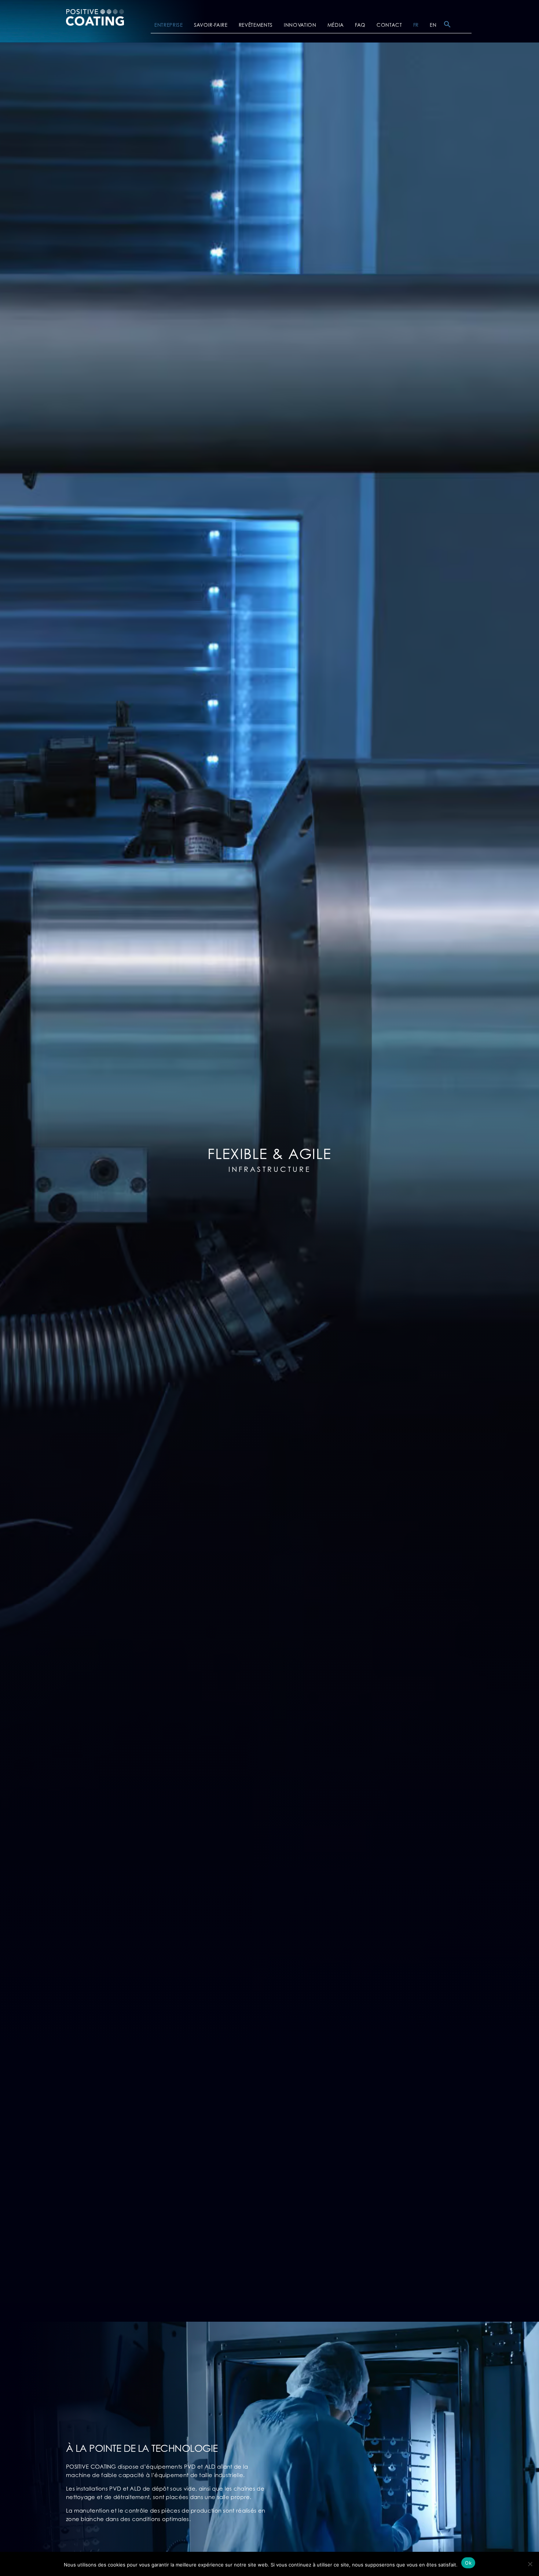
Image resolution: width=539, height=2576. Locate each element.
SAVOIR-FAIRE (211, 25)
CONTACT (389, 25)
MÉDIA (336, 25)
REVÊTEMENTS (256, 25)
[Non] (530, 2564)
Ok (468, 2563)
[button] (447, 26)
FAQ (360, 25)
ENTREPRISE (169, 25)
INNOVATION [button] (300, 25)
